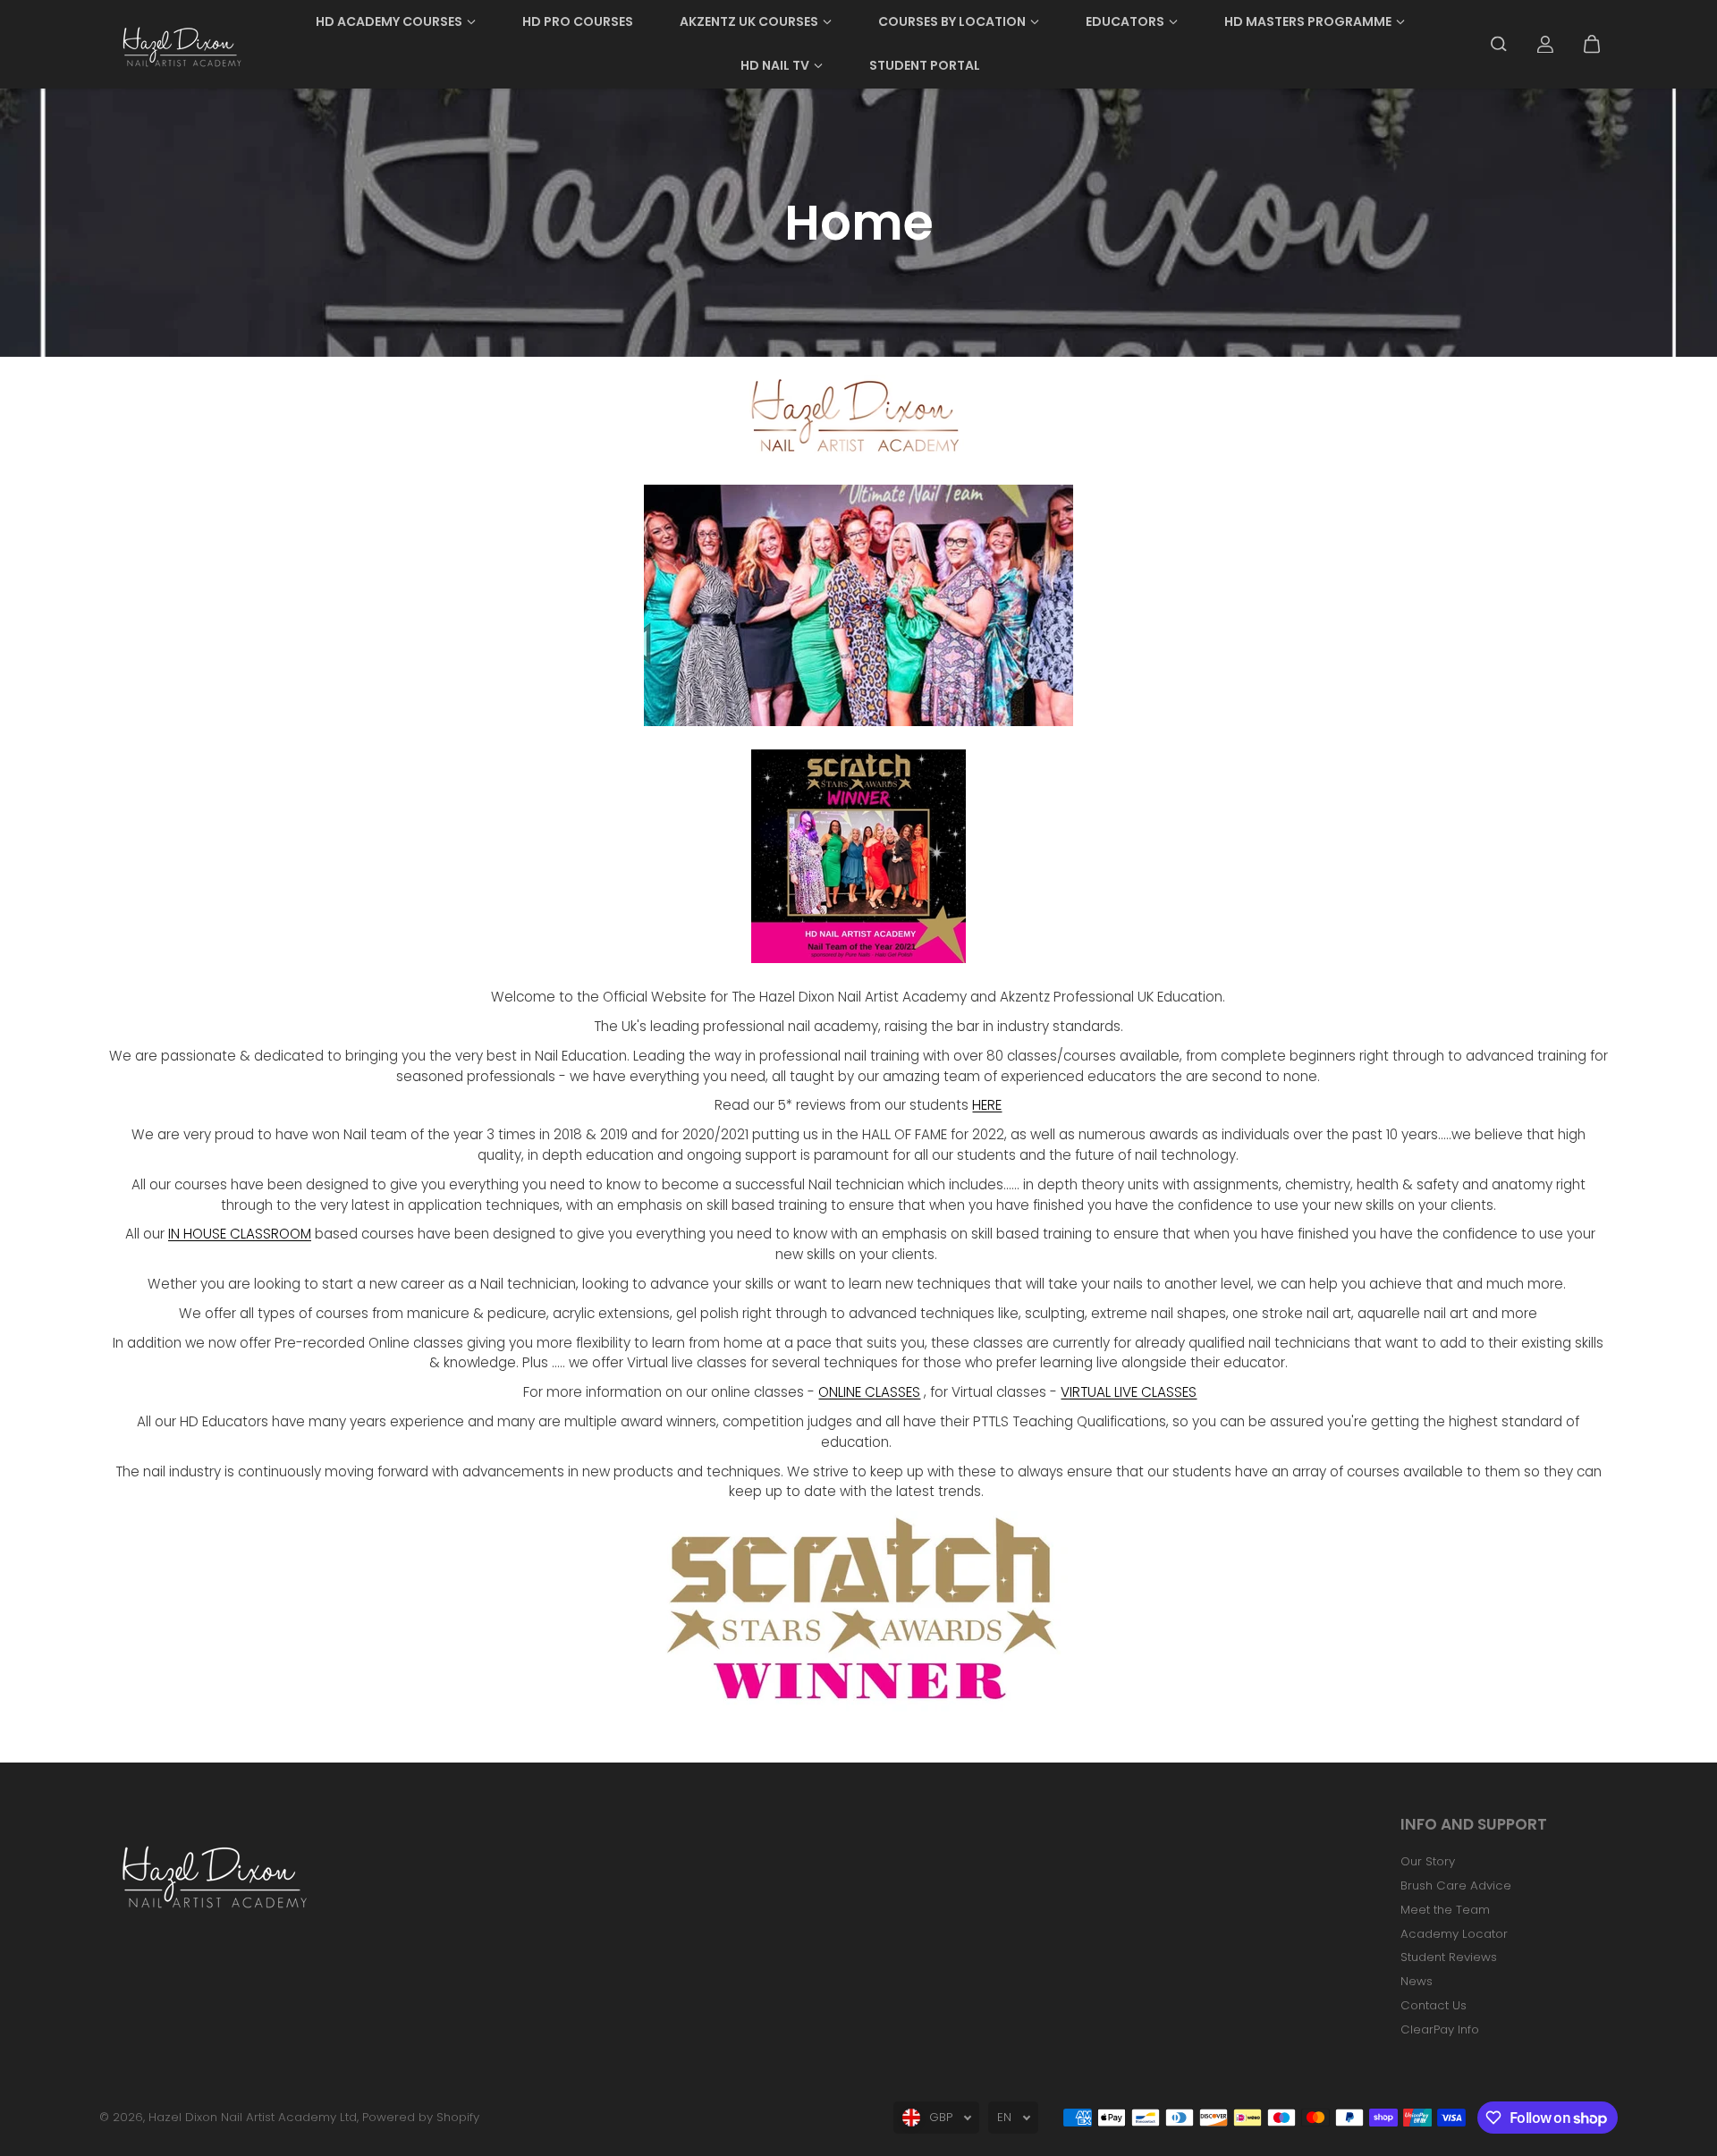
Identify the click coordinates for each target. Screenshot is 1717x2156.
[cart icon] (1592, 44)
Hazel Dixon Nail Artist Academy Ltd (253, 2117)
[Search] (1499, 44)
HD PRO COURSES (578, 21)
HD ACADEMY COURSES (389, 21)
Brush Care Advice (1456, 1885)
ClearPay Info (1440, 2029)
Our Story (1428, 1861)
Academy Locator (1454, 1934)
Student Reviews (1449, 1957)
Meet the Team (1445, 1910)
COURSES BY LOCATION (952, 21)
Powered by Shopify (421, 2117)
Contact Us (1434, 2005)
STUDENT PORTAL (925, 65)
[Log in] (1545, 44)
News (1417, 1981)
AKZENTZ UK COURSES (749, 21)
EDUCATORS (1125, 21)
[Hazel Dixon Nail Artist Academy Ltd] (180, 44)
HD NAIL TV (775, 65)
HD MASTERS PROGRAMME (1308, 21)
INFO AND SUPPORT (1474, 1826)
